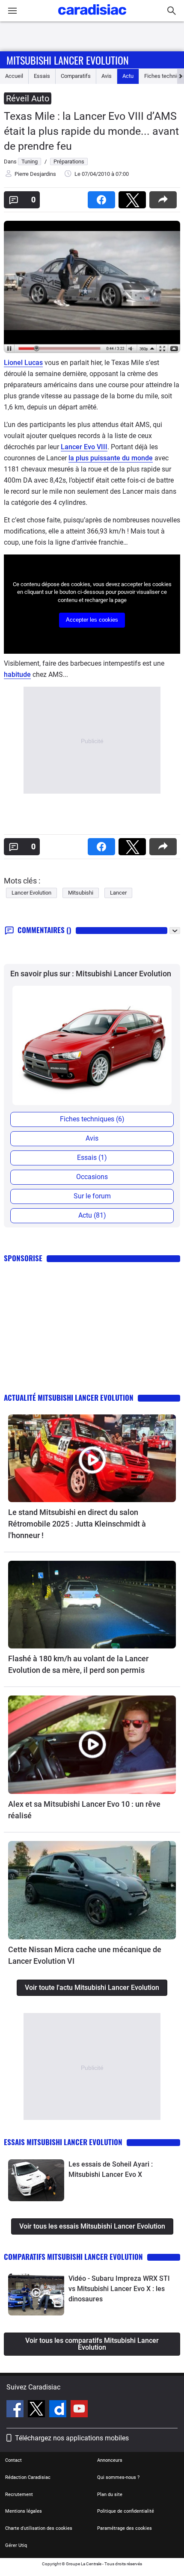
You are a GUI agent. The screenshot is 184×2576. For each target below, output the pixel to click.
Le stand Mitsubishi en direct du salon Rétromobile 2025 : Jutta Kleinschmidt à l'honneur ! (77, 1524)
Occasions (92, 1177)
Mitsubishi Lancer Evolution (68, 60)
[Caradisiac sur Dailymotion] (59, 2410)
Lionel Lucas (23, 363)
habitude (17, 674)
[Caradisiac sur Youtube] (79, 2410)
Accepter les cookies (92, 620)
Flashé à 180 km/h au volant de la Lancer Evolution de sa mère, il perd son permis (78, 1664)
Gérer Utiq (16, 2545)
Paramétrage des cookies (125, 2528)
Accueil (14, 76)
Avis (107, 76)
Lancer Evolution (31, 893)
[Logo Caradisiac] (92, 17)
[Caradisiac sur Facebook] (16, 2410)
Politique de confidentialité (126, 2511)
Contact (13, 2460)
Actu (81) (92, 1215)
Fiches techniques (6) (92, 1119)
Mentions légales (24, 2511)
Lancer (118, 893)
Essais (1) (92, 1158)
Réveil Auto (28, 98)
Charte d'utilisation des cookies (39, 2528)
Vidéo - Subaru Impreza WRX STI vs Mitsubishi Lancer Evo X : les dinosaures (119, 2289)
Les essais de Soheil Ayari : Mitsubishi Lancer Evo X (111, 2169)
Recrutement (19, 2494)
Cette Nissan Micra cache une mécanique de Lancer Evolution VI (85, 1955)
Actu (128, 76)
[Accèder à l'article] (92, 1458)
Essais (42, 76)
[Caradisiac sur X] (37, 2410)
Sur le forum (92, 1196)
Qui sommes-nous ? (118, 2477)
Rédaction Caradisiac (28, 2477)
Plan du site (110, 2494)
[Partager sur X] (134, 197)
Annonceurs (110, 2460)
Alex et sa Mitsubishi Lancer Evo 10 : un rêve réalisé (84, 1810)
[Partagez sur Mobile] (165, 197)
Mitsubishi (81, 893)
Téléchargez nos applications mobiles (72, 2438)
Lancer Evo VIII (84, 447)
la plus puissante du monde (111, 458)
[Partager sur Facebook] (103, 197)
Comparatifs (76, 76)
